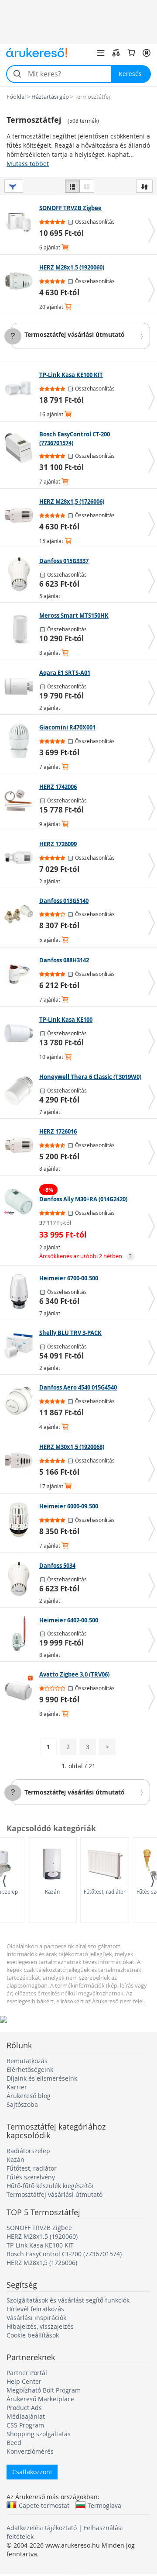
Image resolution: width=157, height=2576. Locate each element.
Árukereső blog (29, 2096)
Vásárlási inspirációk (36, 2318)
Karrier (17, 2087)
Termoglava (104, 2505)
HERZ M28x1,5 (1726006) (42, 2263)
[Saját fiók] (147, 53)
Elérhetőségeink (30, 2069)
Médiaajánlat (26, 2416)
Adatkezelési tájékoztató (42, 2528)
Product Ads (24, 2408)
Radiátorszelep (28, 2151)
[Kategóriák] (101, 53)
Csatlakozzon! (32, 2472)
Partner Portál (27, 2373)
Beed (14, 2443)
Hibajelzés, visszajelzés (40, 2326)
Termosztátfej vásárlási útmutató (75, 334)
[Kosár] (131, 53)
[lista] (72, 186)
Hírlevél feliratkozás (35, 2309)
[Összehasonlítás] (116, 53)
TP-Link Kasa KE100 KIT (40, 2245)
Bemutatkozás (27, 2061)
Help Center (24, 2381)
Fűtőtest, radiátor (105, 1891)
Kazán (52, 1891)
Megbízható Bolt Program (44, 2390)
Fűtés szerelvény (31, 2177)
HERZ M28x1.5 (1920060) (42, 2236)
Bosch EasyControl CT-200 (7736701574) (64, 2254)
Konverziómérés (30, 2451)
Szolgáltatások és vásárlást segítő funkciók (68, 2300)
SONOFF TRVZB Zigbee (39, 2228)
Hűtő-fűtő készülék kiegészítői (50, 2186)
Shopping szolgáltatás (39, 2434)
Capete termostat (44, 2505)
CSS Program (25, 2425)
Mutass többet (28, 164)
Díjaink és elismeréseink (42, 2078)
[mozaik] (87, 186)
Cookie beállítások (33, 2335)
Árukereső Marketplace (40, 2399)
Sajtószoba (22, 2104)
